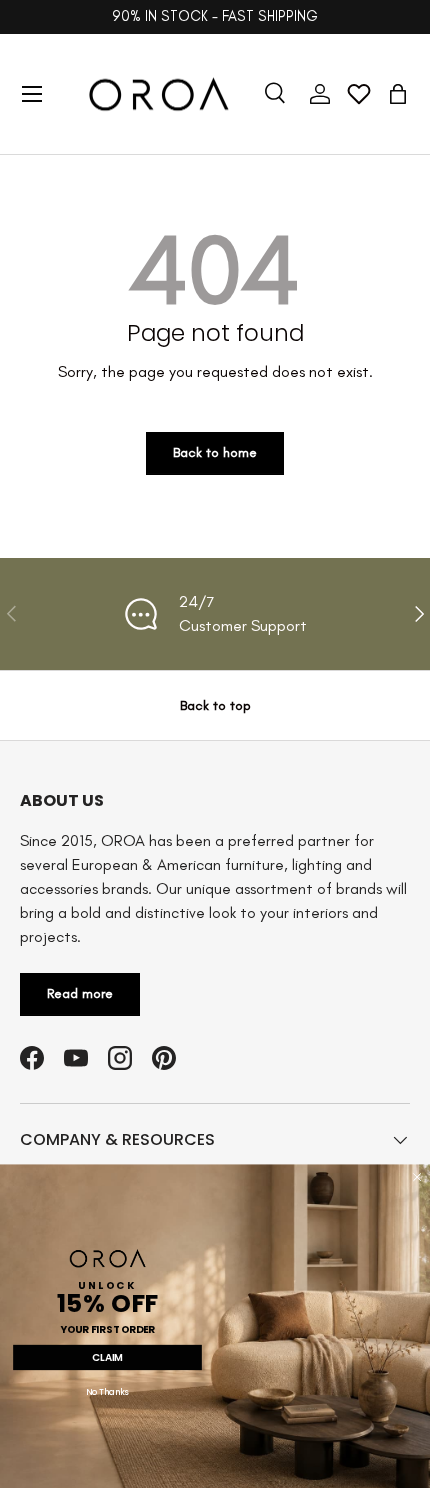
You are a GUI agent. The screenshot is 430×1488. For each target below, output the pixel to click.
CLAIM (107, 1357)
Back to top (215, 705)
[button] (398, 94)
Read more (80, 993)
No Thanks (107, 1393)
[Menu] (32, 94)
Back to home (215, 452)
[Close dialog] (417, 1177)
